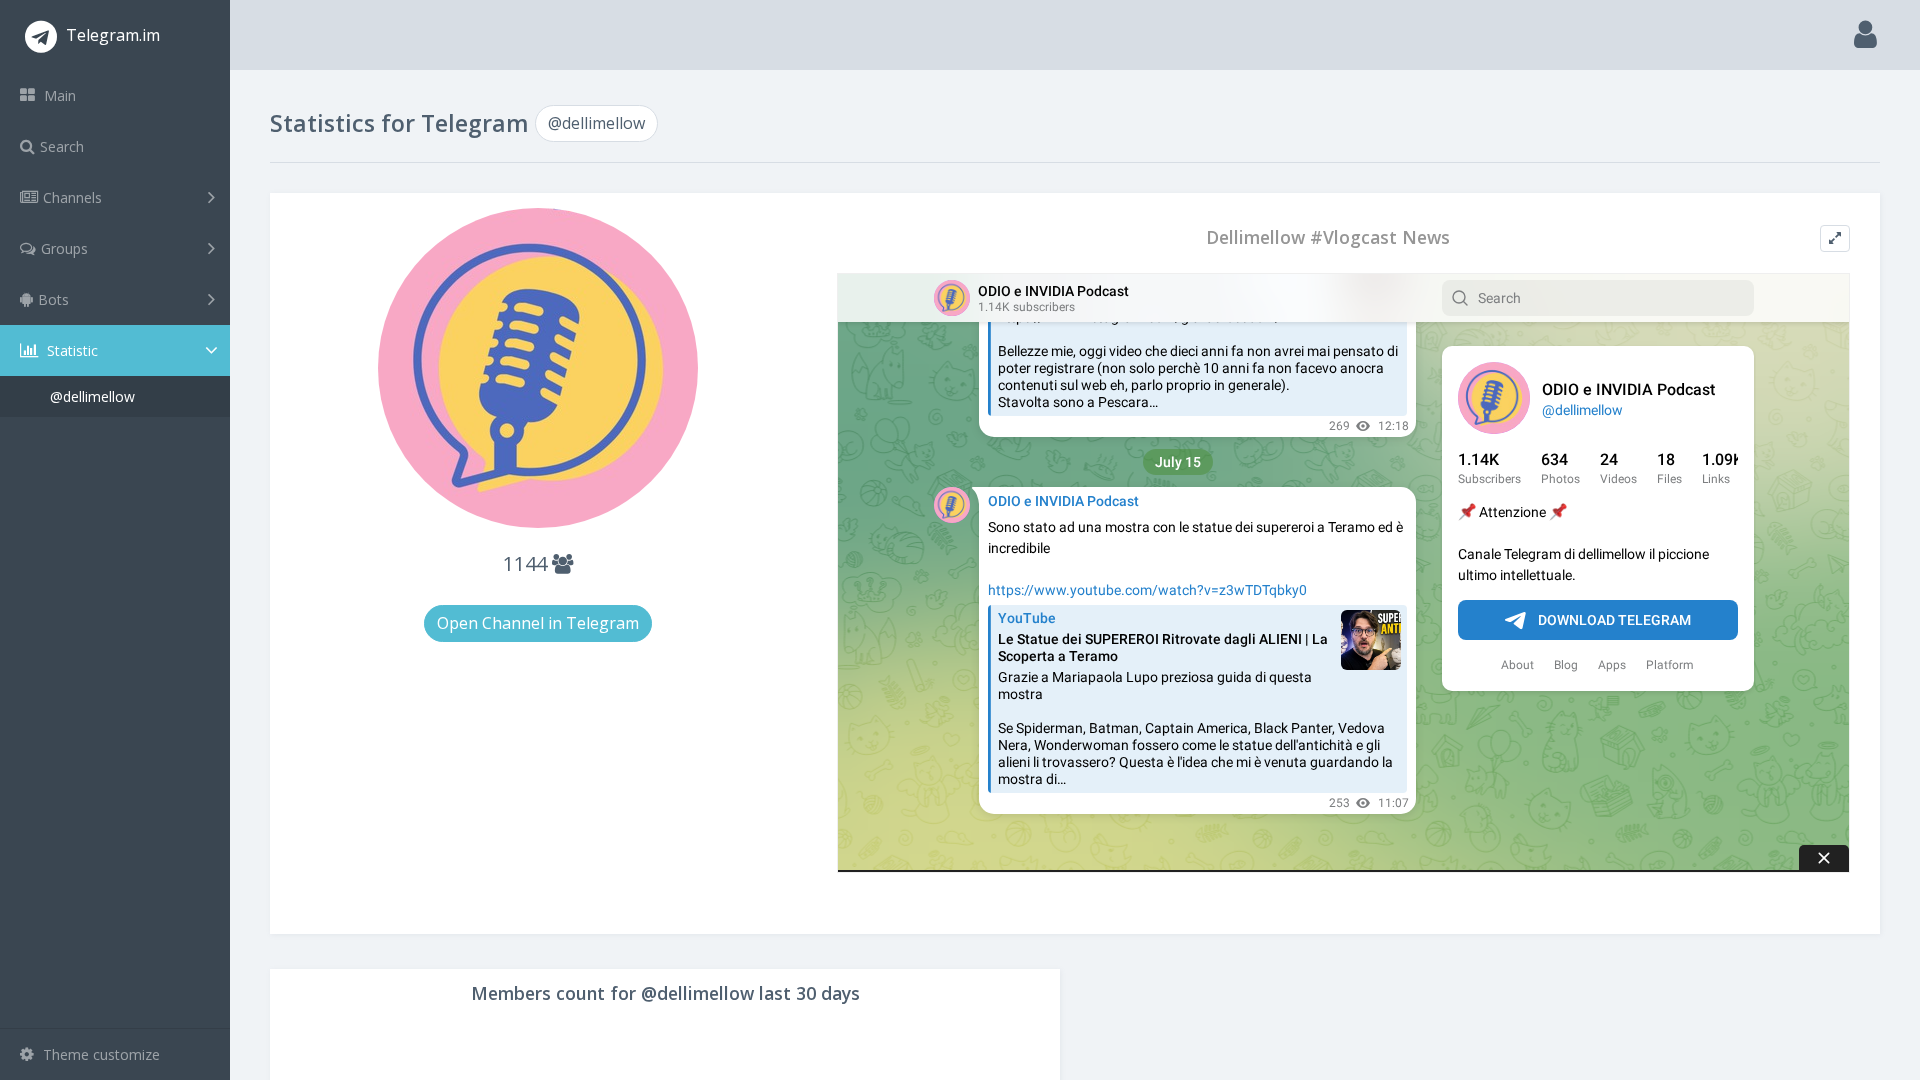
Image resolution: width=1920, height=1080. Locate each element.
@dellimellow (92, 396)
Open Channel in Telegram (538, 623)
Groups (64, 248)
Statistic (70, 350)
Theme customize (99, 1054)
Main (58, 95)
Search (62, 146)
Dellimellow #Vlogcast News (1328, 237)
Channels (72, 197)
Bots (53, 299)
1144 (527, 563)
